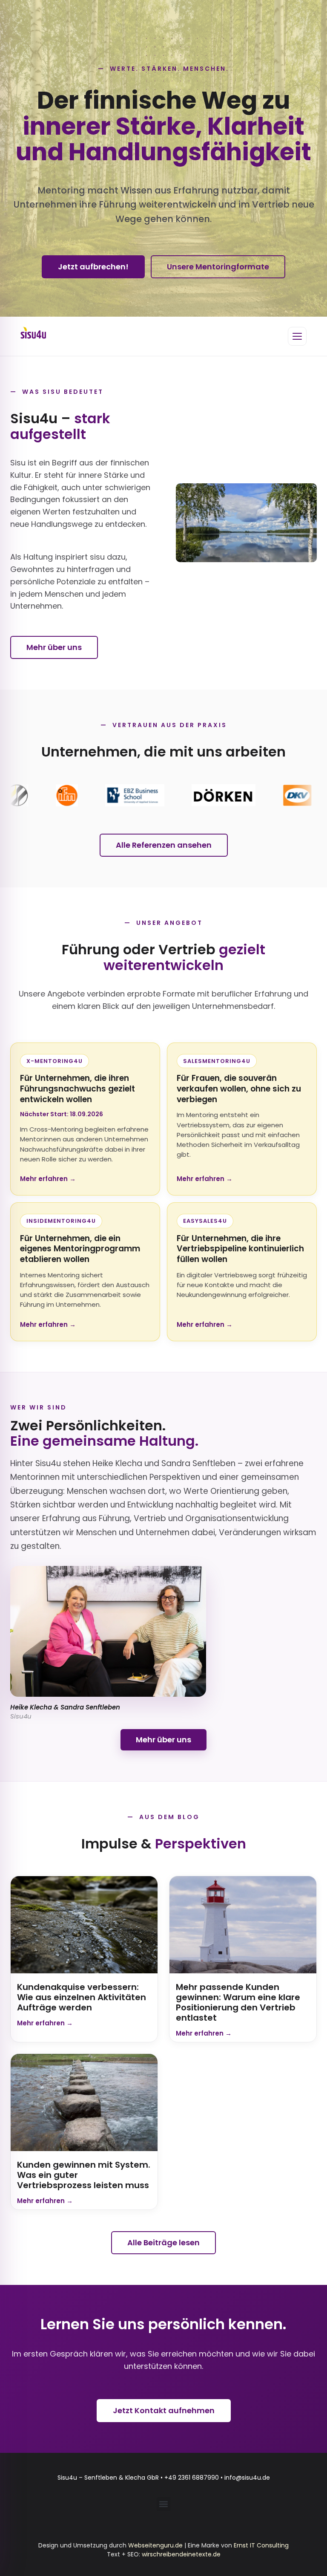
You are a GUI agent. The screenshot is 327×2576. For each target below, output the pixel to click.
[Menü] (297, 336)
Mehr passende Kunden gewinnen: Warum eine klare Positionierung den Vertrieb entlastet (238, 2002)
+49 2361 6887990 (192, 2478)
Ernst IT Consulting (261, 2545)
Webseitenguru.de (155, 2545)
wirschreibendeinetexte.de (181, 2554)
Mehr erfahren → (48, 1179)
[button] (164, 2504)
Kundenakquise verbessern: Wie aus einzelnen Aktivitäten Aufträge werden (82, 1997)
